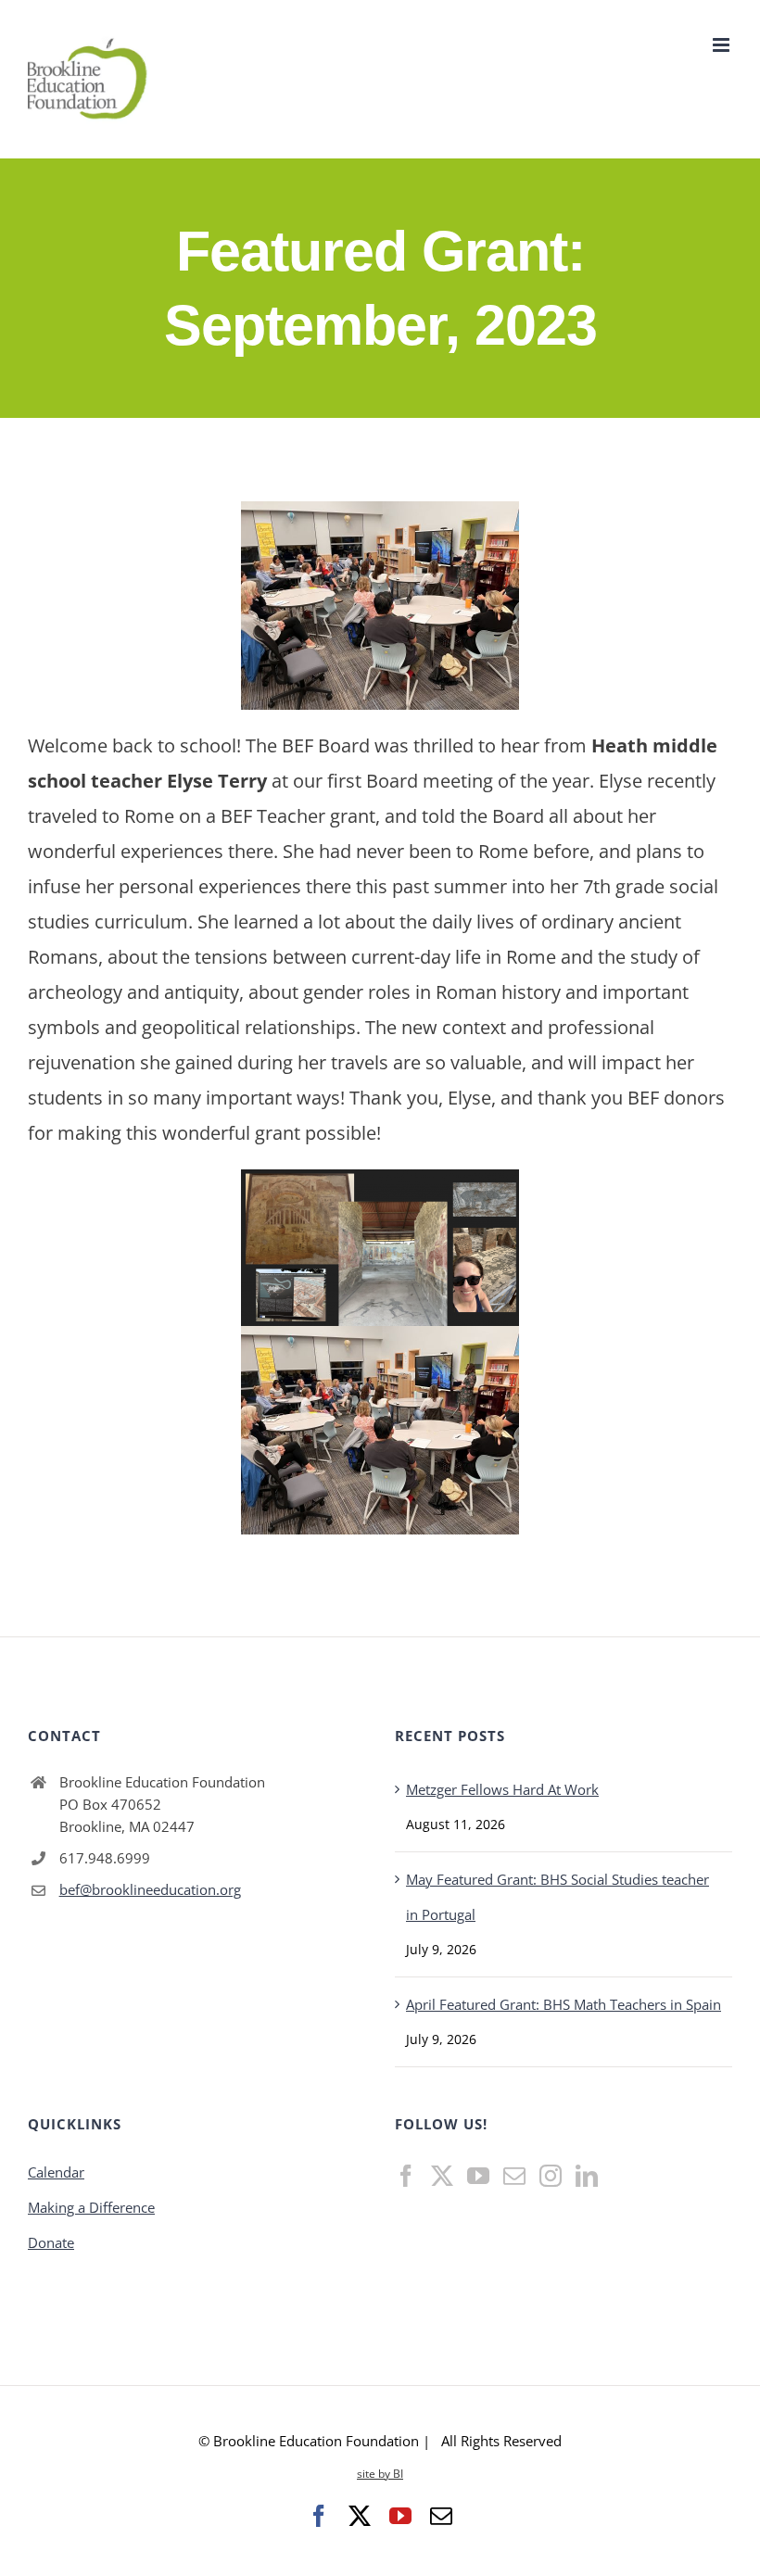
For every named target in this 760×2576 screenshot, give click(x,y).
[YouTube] (478, 2176)
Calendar (56, 2172)
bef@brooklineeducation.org (150, 1889)
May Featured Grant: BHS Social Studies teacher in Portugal (557, 1897)
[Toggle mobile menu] (722, 45)
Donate (51, 2242)
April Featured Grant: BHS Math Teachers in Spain (564, 2004)
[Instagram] (551, 2176)
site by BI (380, 2474)
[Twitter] (442, 2176)
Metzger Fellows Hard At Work (502, 1789)
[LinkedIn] (587, 2176)
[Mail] (514, 2176)
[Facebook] (406, 2176)
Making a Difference (91, 2207)
